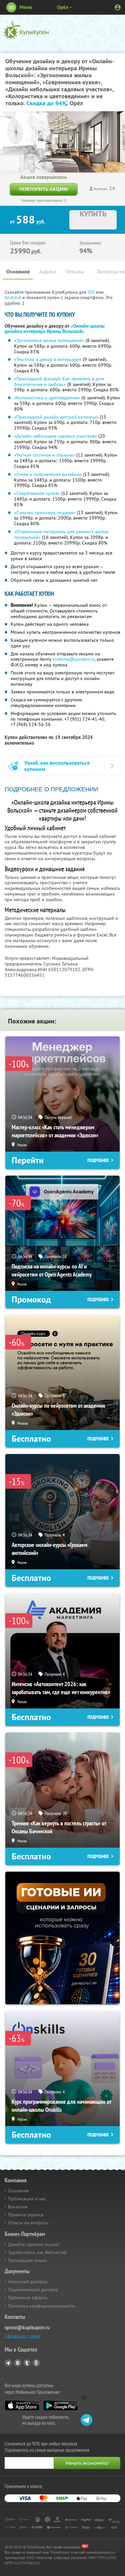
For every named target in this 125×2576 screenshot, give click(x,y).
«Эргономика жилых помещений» (49, 340)
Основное (18, 272)
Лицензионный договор (33, 2290)
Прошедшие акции (27, 2260)
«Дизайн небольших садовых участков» (55, 436)
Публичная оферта (28, 2298)
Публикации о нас (27, 2199)
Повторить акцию (44, 189)
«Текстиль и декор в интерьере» (48, 359)
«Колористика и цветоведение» (47, 398)
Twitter (27, 2363)
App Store (22, 2405)
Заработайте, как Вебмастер (37, 2252)
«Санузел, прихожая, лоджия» (45, 513)
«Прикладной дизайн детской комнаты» (56, 417)
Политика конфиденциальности (41, 2306)
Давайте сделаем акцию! (34, 2244)
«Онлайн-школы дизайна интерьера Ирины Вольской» (55, 329)
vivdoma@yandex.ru (73, 659)
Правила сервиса (26, 2215)
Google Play (60, 2405)
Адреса (48, 272)
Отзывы (75, 272)
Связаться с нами (22, 2336)
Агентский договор (28, 2282)
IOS (92, 292)
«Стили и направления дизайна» (48, 474)
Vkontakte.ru (18, 2363)
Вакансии (18, 2207)
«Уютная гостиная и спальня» (44, 455)
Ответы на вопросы (28, 2223)
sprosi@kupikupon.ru (27, 2327)
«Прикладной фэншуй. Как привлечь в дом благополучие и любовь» (59, 381)
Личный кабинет (118, 7)
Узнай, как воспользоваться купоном (57, 766)
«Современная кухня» (37, 493)
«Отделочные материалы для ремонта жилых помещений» (61, 534)
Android (13, 297)
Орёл (63, 7)
